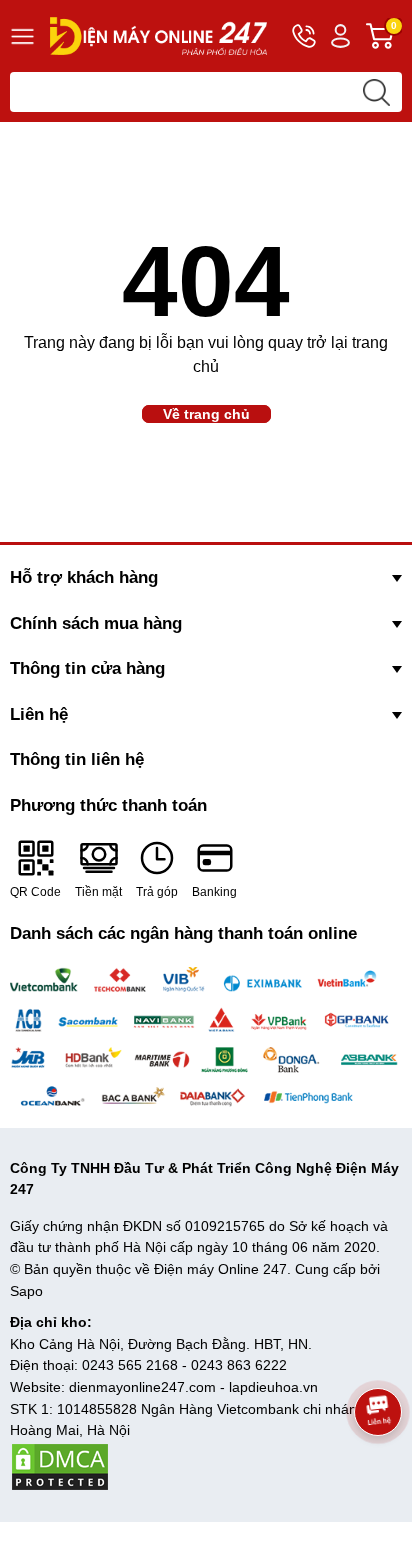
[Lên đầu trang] (378, 1467)
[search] (376, 92)
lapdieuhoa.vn (273, 1387)
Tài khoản (340, 36)
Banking (214, 892)
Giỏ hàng (396, 36)
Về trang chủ (206, 414)
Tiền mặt (98, 892)
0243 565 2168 (130, 1365)
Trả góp (157, 892)
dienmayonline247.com (142, 1387)
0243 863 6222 (239, 1365)
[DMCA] (60, 1466)
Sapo (26, 1291)
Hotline (304, 36)
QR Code (35, 892)
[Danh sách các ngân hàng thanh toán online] (206, 1037)
